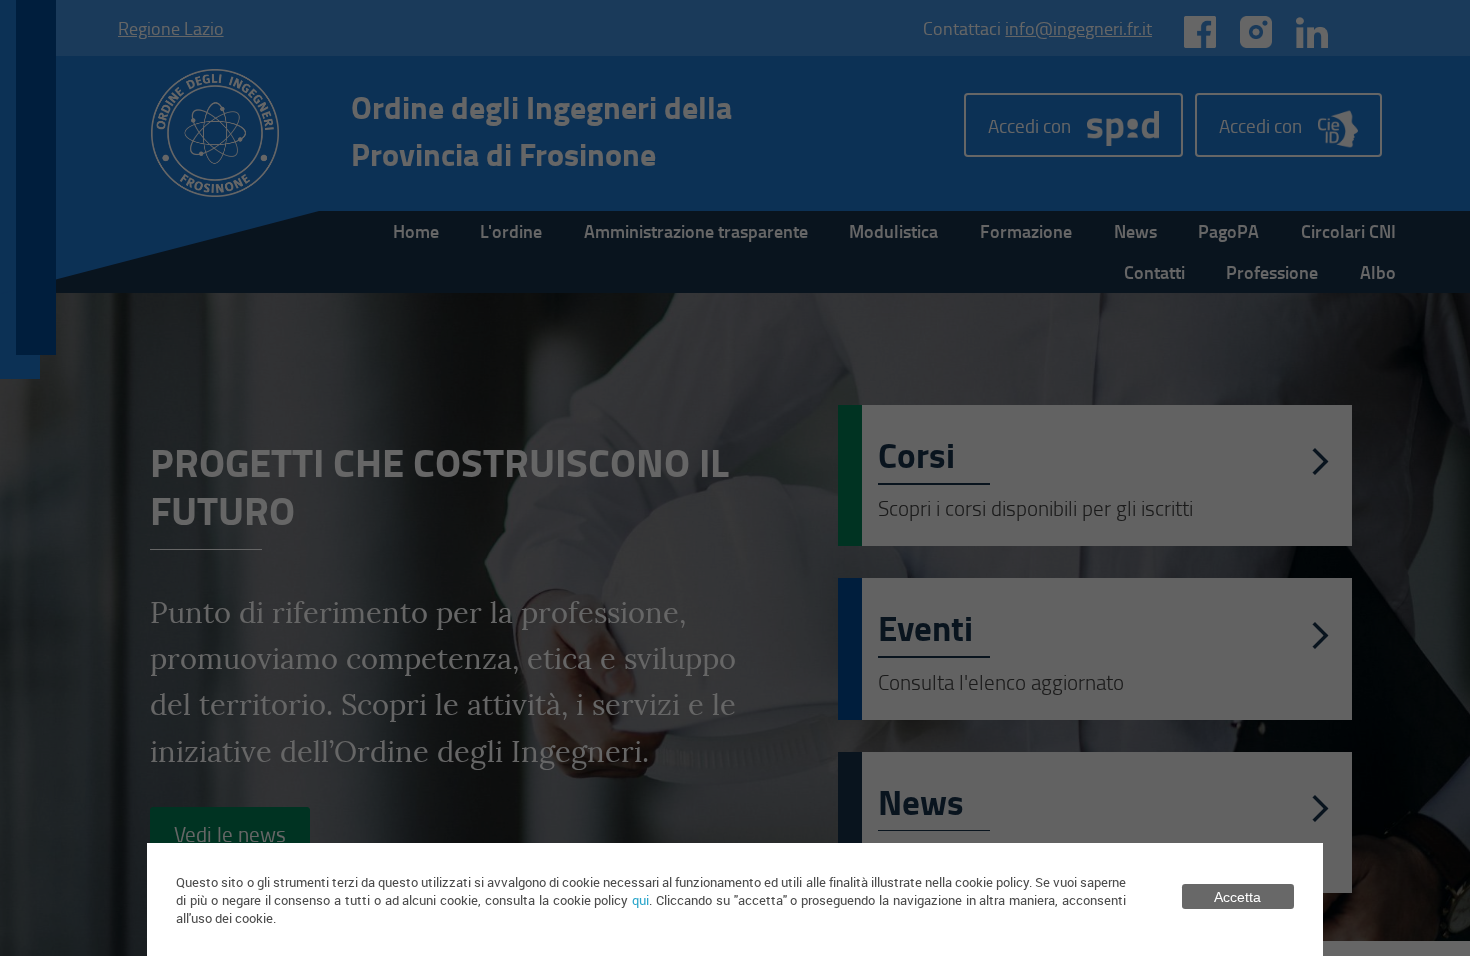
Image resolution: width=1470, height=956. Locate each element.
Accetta (1237, 897)
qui (640, 900)
